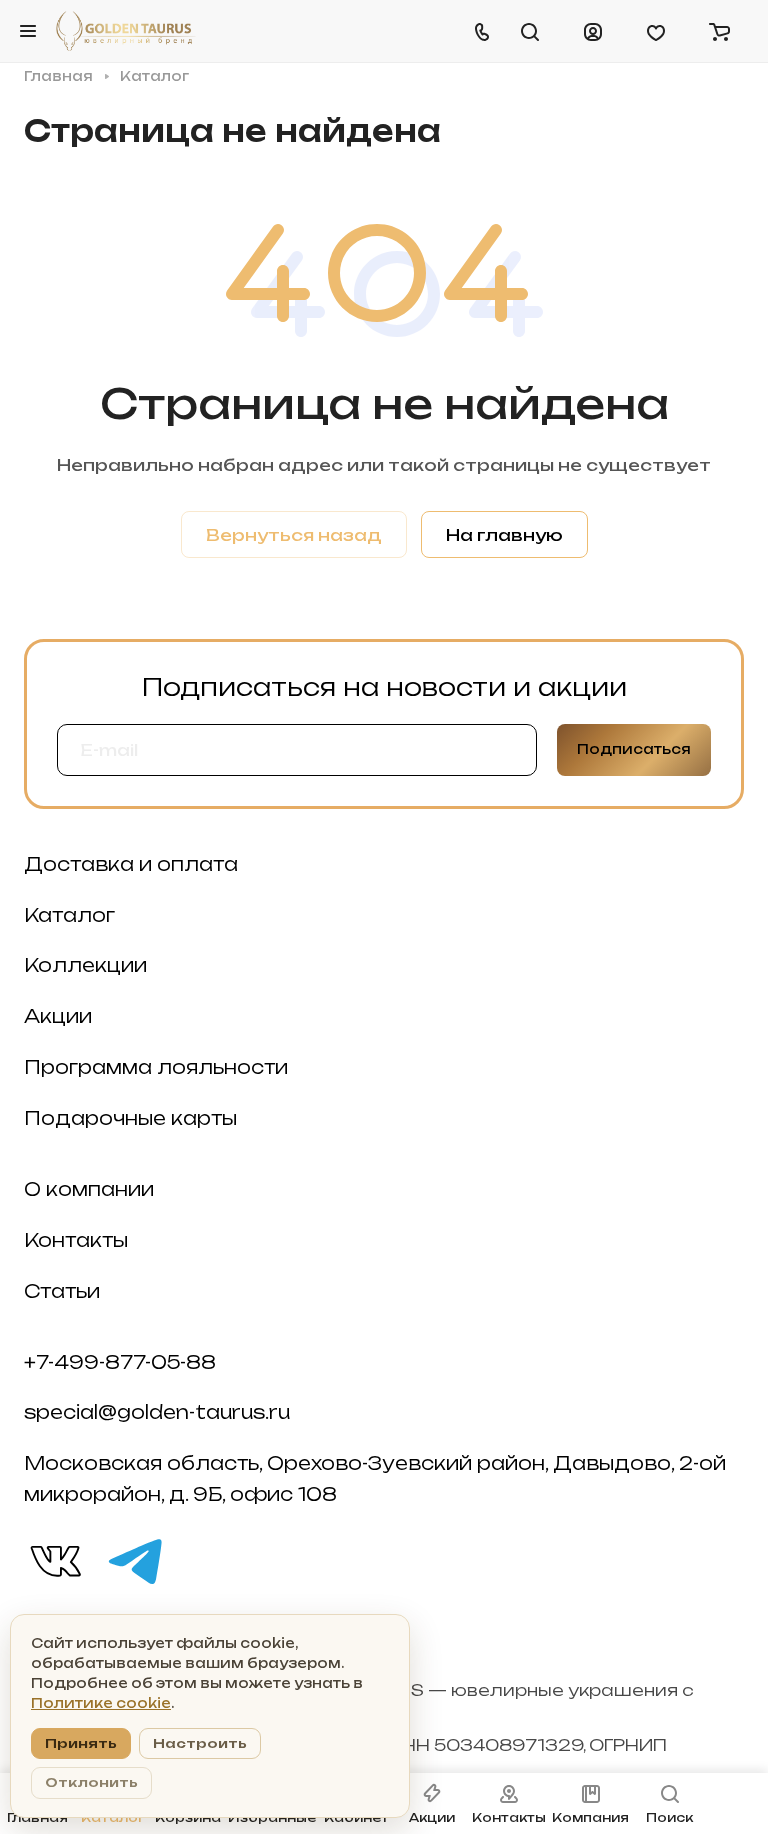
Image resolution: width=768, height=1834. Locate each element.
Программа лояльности (156, 1067)
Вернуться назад (294, 535)
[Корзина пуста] (719, 31)
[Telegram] (134, 1560)
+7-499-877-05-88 (120, 1362)
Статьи (62, 1291)
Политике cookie (101, 1703)
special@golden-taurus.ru (157, 1412)
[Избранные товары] (656, 31)
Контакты (76, 1240)
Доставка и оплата (131, 864)
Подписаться (634, 749)
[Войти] (593, 31)
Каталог (69, 915)
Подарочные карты (130, 1118)
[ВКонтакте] (54, 1560)
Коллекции (85, 965)
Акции (58, 1016)
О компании (89, 1189)
